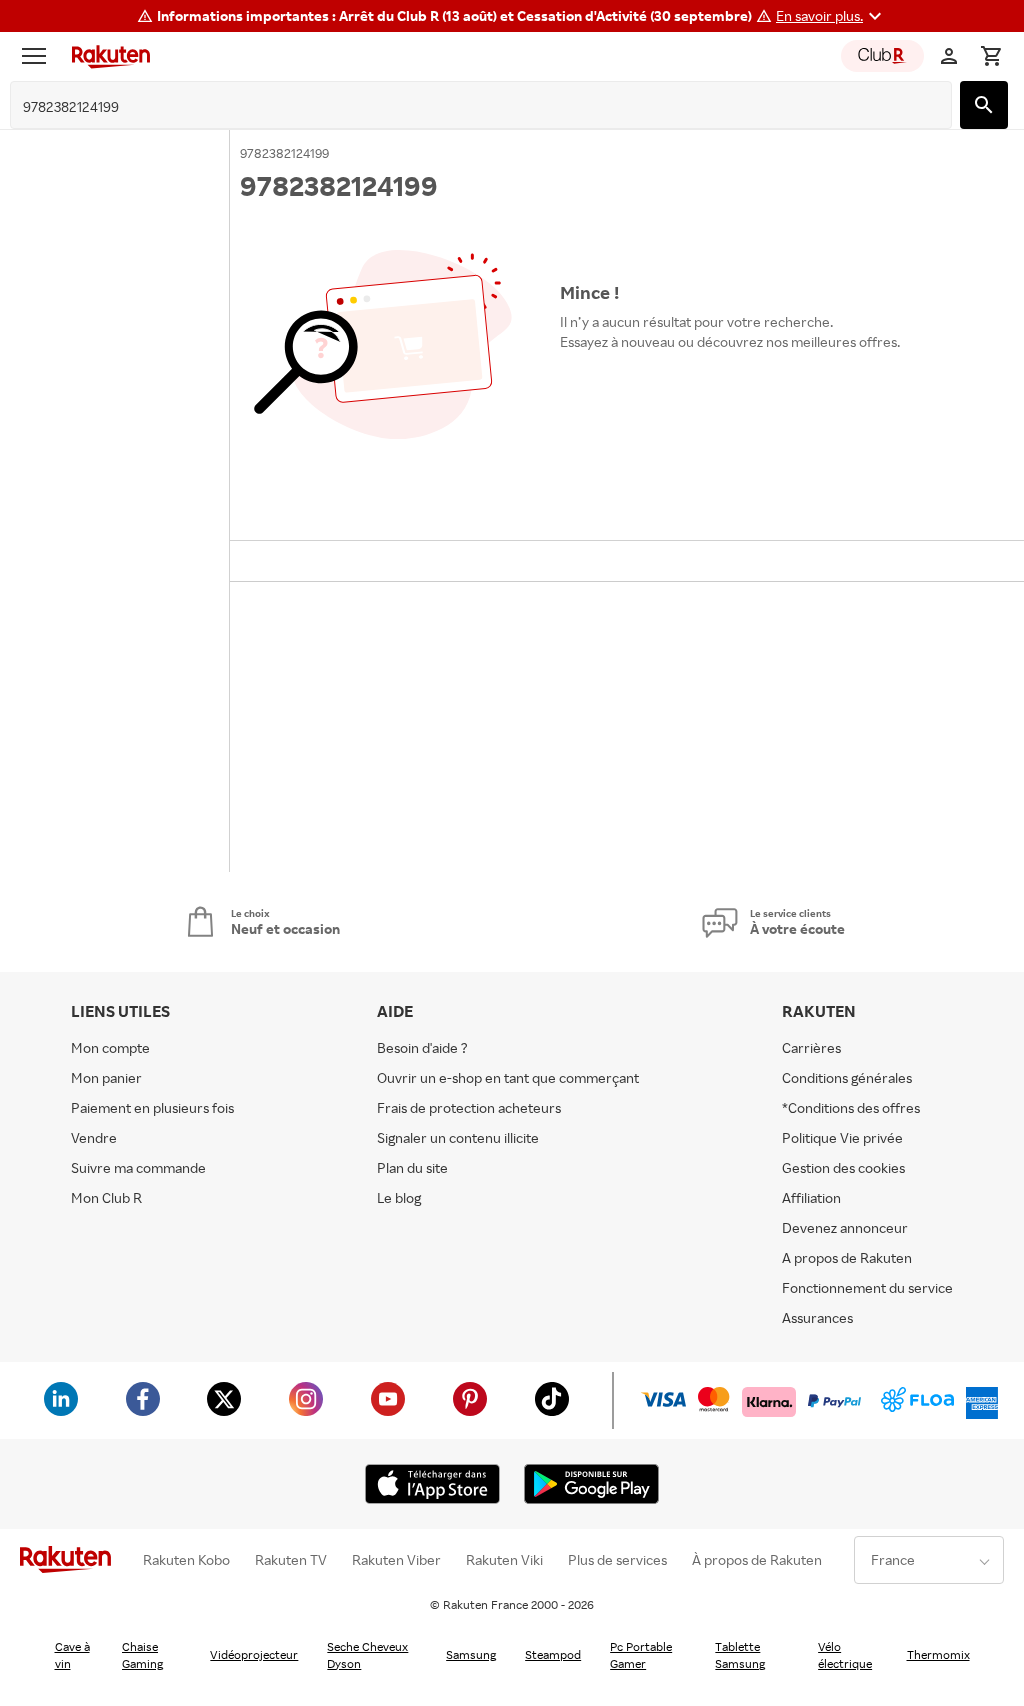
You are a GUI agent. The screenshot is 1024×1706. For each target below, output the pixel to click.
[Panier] (991, 56)
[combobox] (465, 107)
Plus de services (617, 1560)
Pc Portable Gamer (641, 1655)
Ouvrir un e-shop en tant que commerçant (508, 1077)
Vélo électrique (845, 1655)
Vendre (94, 1137)
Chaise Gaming (142, 1655)
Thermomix (938, 1654)
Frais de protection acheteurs (469, 1107)
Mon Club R (106, 1197)
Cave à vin (72, 1655)
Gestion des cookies (843, 1167)
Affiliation (811, 1197)
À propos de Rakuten (757, 1560)
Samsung (471, 1654)
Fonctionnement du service (867, 1287)
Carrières (811, 1047)
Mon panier (106, 1077)
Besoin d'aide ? (422, 1047)
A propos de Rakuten (847, 1257)
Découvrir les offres (632, 387)
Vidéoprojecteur (254, 1654)
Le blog (399, 1197)
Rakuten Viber (396, 1560)
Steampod (553, 1654)
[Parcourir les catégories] (39, 56)
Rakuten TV (291, 1560)
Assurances (817, 1317)
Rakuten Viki (504, 1560)
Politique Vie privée (842, 1137)
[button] (831, 16)
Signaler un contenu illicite (458, 1137)
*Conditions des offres (851, 1107)
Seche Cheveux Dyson (367, 1655)
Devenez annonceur (845, 1227)
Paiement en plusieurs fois (152, 1107)
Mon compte (110, 1047)
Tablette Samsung (740, 1655)
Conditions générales (847, 1077)
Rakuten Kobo (186, 1560)
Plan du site (412, 1167)
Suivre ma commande (138, 1167)
